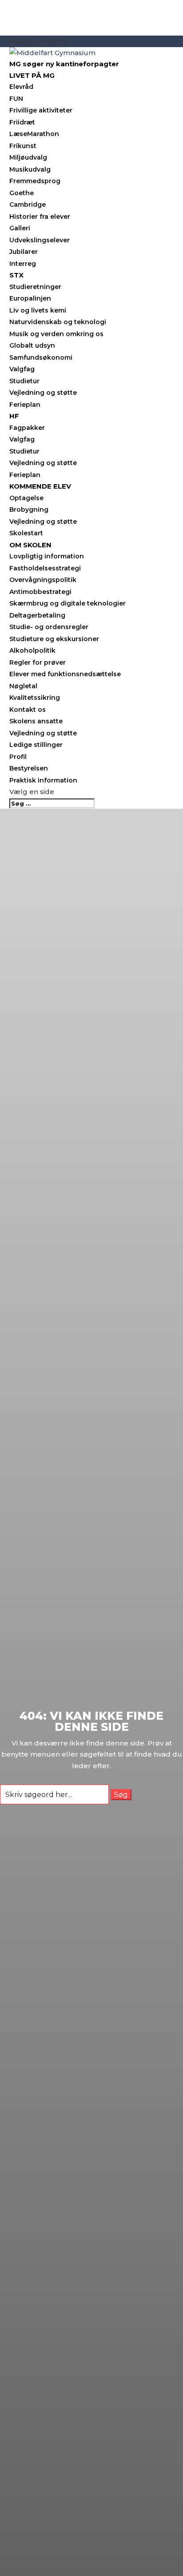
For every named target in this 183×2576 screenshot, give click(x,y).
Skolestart (26, 533)
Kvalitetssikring (35, 698)
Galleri (20, 228)
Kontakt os (28, 710)
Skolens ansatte (36, 721)
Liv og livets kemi (38, 310)
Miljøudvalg (28, 157)
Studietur (24, 381)
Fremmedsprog (35, 181)
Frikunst (23, 146)
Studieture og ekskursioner (54, 639)
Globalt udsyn (32, 345)
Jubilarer (24, 252)
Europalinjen (30, 298)
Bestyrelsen (29, 768)
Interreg (23, 264)
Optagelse (26, 498)
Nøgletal (23, 686)
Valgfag (22, 369)
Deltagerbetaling (37, 615)
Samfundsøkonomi (41, 357)
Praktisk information (43, 780)
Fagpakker (27, 428)
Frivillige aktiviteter (41, 110)
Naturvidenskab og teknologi (58, 322)
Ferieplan (25, 405)
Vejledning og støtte (43, 393)
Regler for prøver (38, 662)
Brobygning (29, 510)
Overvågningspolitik (43, 580)
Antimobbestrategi (40, 592)
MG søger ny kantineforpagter (64, 64)
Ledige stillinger (36, 745)
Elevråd (21, 87)
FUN (16, 99)
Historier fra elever (40, 217)
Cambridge (28, 205)
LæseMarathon (34, 134)
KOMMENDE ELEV (40, 486)
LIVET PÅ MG (32, 75)
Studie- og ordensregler (49, 627)
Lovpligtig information (47, 556)
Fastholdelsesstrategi (45, 568)
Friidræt (22, 122)
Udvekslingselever (40, 240)
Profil (18, 757)
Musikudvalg (30, 169)
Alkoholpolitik (32, 650)
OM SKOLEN (30, 545)
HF (14, 416)
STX (16, 275)
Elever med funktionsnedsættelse (65, 674)
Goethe (22, 193)
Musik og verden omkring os (56, 334)
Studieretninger (35, 287)
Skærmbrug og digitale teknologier (68, 603)
